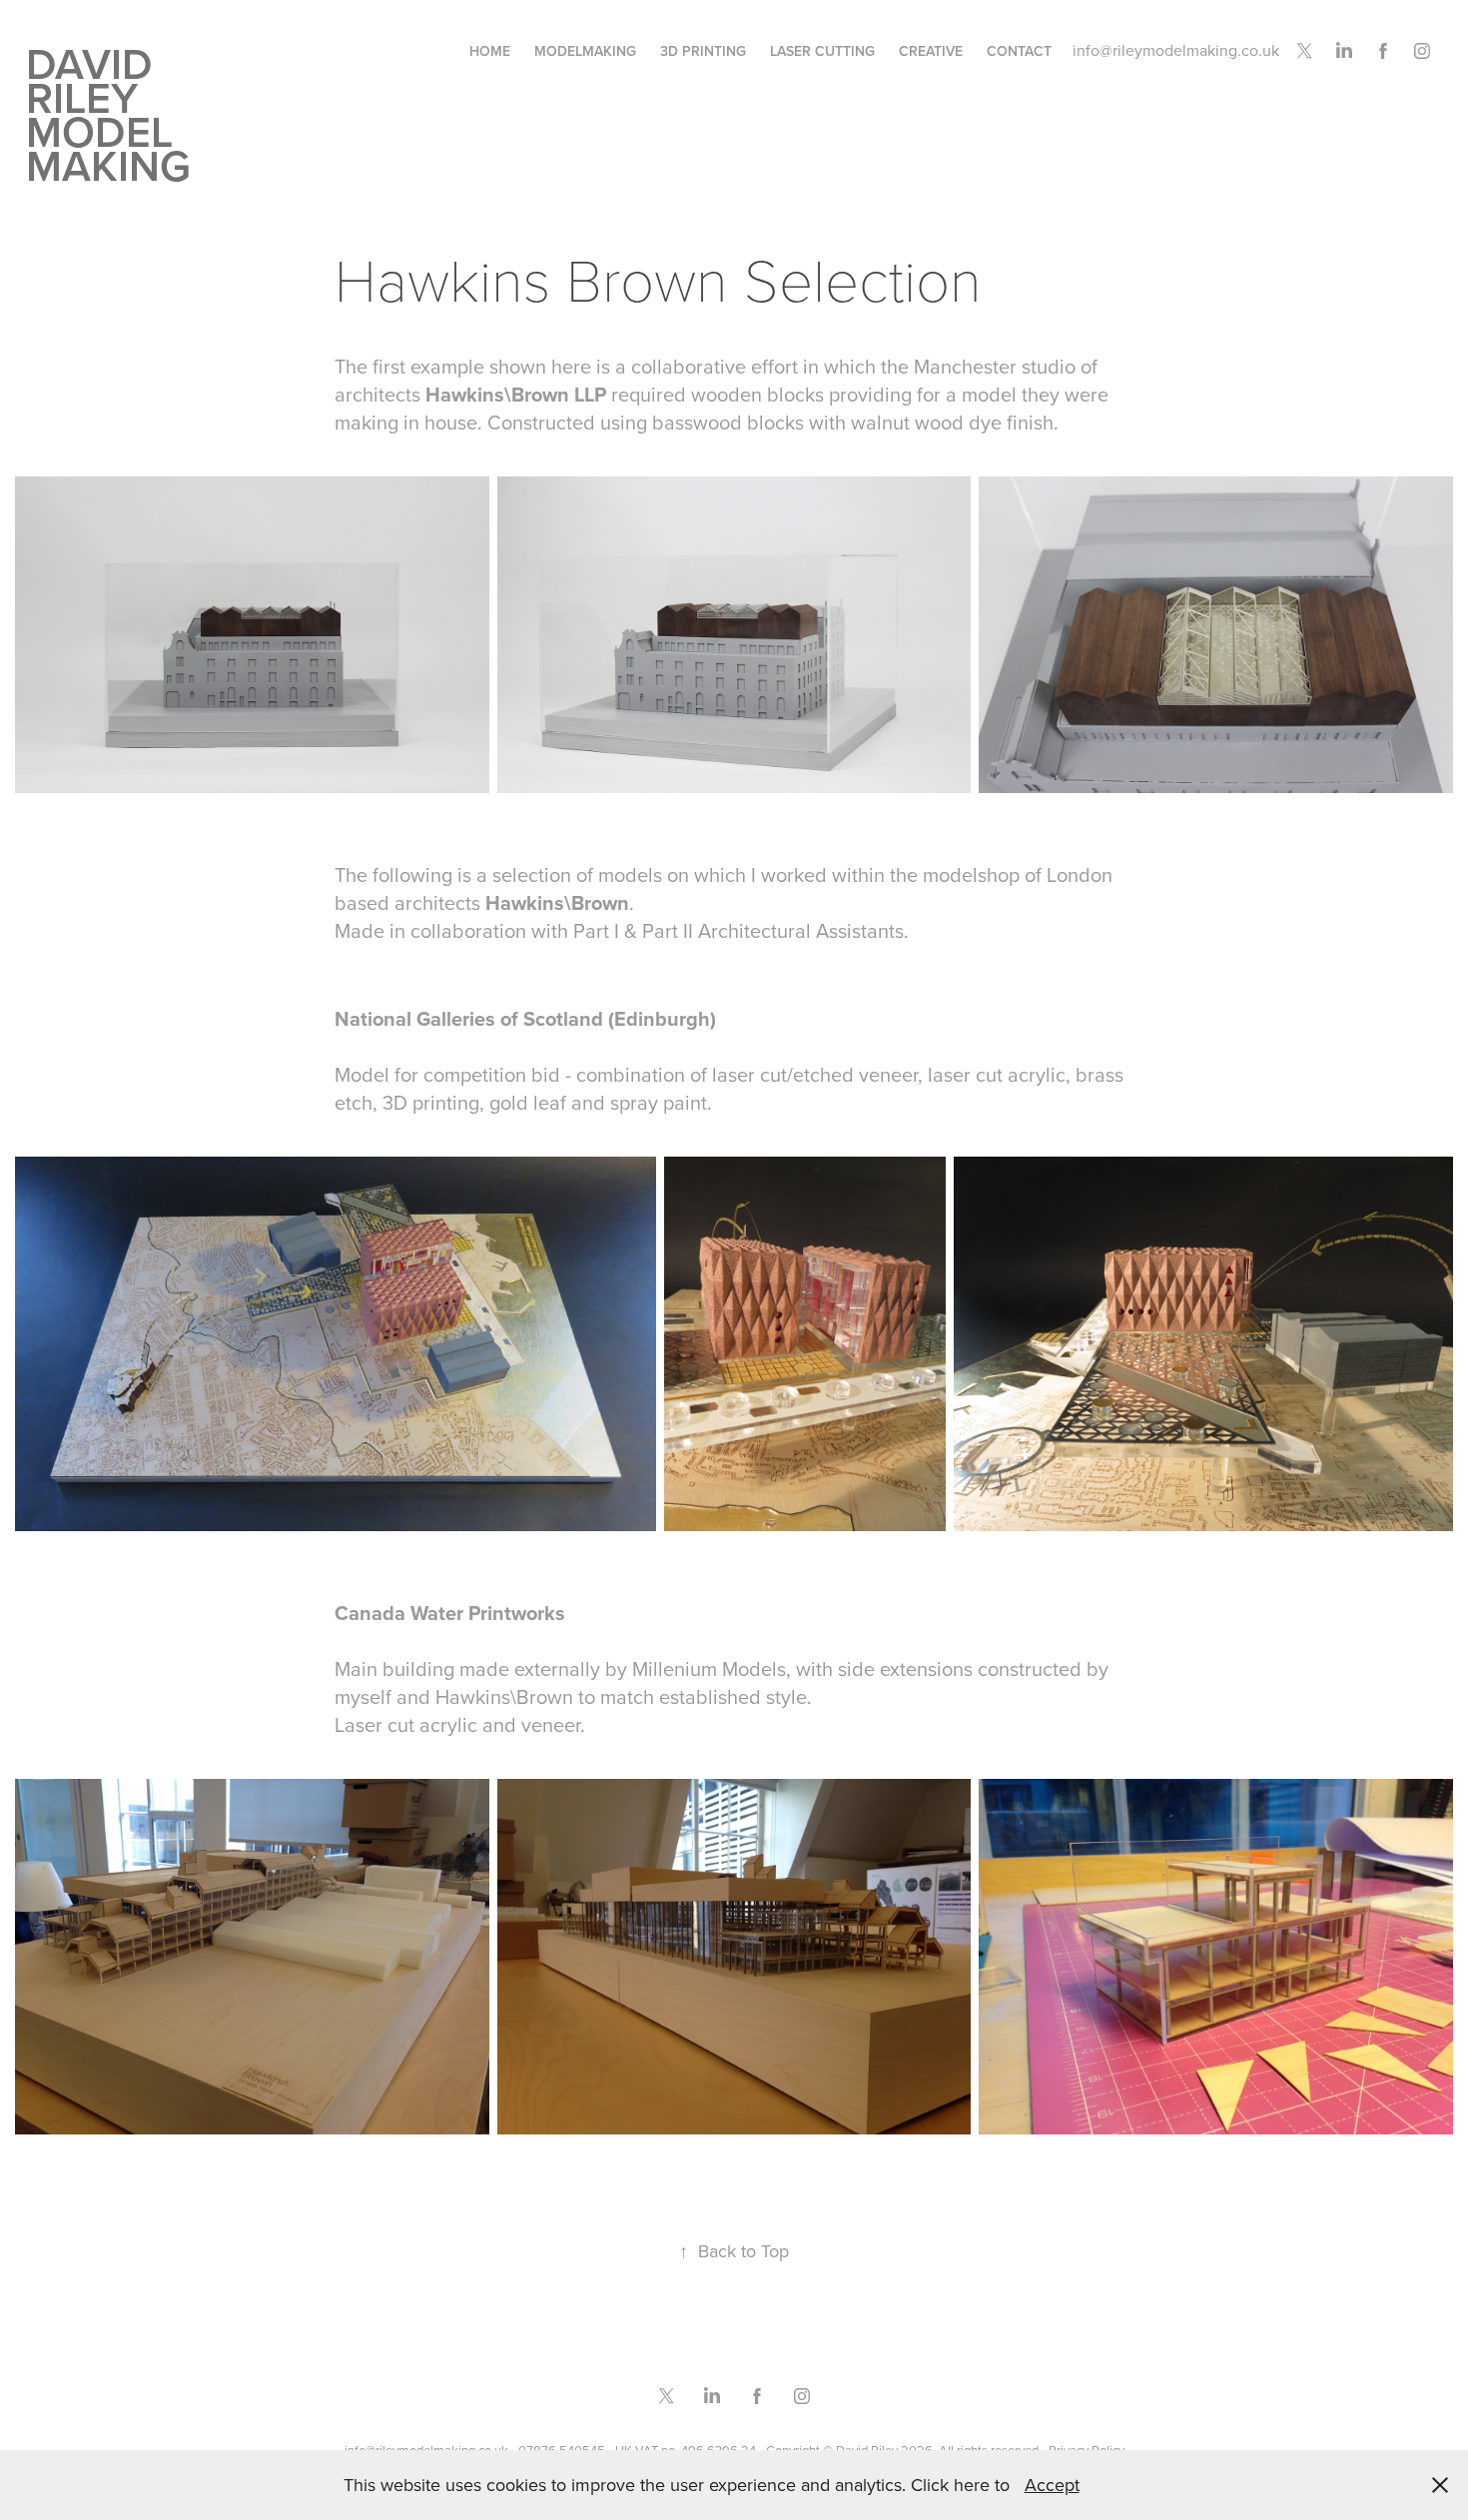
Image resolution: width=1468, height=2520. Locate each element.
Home (490, 51)
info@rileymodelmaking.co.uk (1176, 50)
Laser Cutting (822, 51)
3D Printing (703, 51)
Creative (931, 51)
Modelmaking (585, 51)
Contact (1019, 51)
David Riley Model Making (108, 114)
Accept (1052, 2485)
